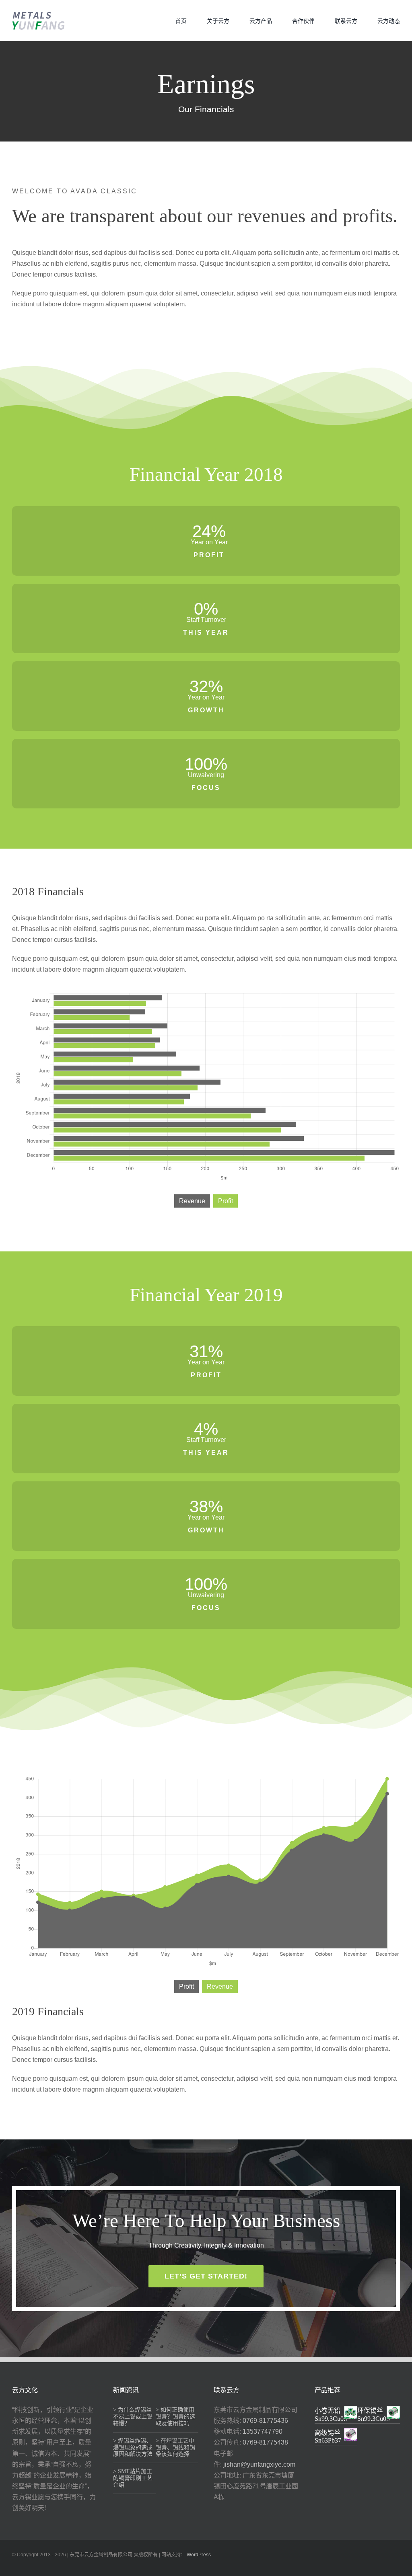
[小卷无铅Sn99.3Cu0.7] (351, 2411)
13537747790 (263, 2431)
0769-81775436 (265, 2421)
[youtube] (359, 2567)
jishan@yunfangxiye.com (259, 2464)
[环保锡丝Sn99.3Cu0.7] (393, 2411)
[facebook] (333, 2567)
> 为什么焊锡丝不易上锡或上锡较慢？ (133, 2417)
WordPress (199, 2555)
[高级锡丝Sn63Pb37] (351, 2433)
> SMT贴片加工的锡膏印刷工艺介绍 (133, 2478)
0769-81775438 (265, 2442)
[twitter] (346, 2567)
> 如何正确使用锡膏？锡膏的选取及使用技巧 (175, 2417)
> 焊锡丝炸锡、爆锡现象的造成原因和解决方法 (133, 2448)
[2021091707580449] (38, 14)
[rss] (385, 2567)
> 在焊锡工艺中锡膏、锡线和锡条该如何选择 (175, 2448)
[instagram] (372, 2567)
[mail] (398, 2567)
